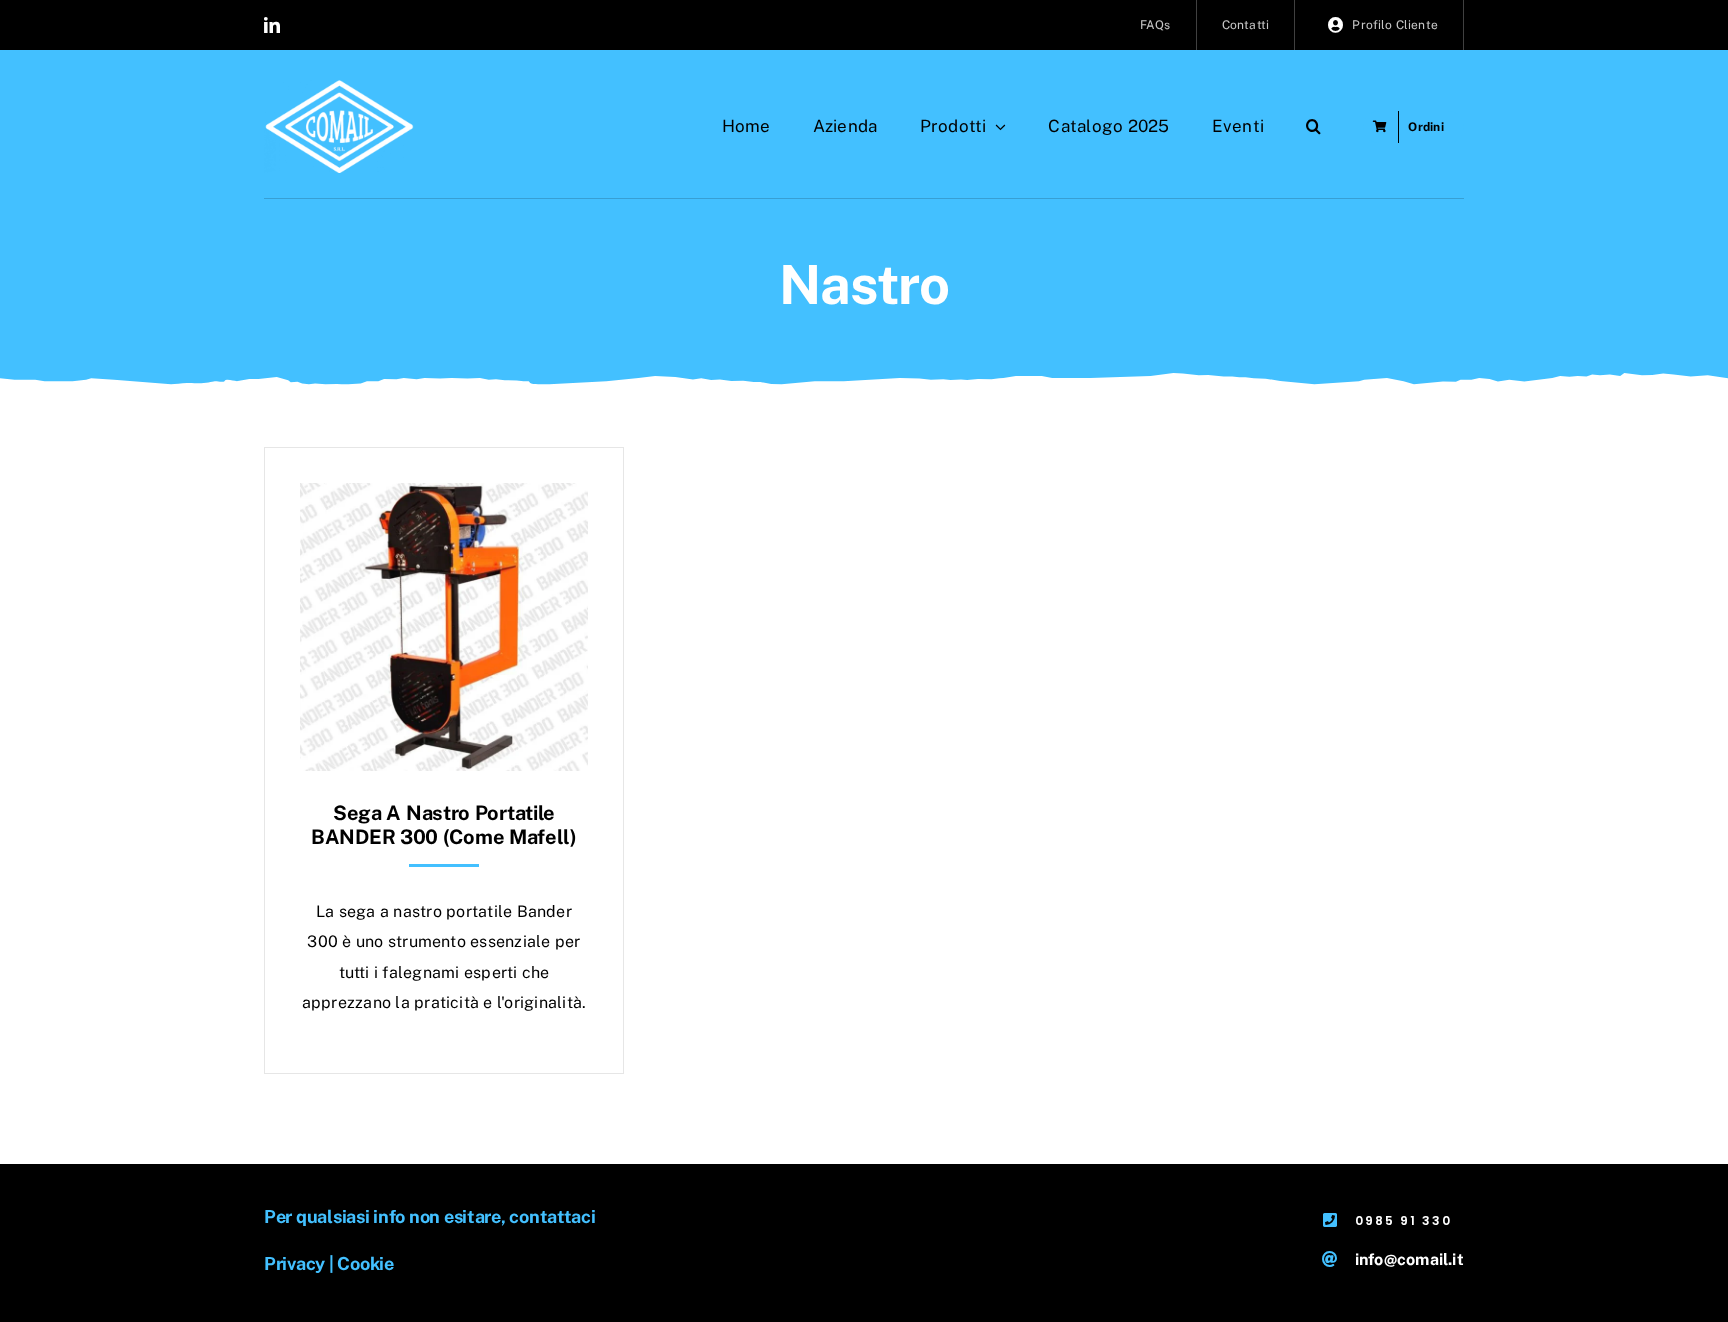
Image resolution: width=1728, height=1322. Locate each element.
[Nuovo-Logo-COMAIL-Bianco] (339, 87)
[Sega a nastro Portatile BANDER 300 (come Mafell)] (444, 497)
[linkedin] (272, 25)
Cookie (365, 1263)
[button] (1313, 127)
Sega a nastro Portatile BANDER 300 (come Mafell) (444, 825)
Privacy (294, 1263)
